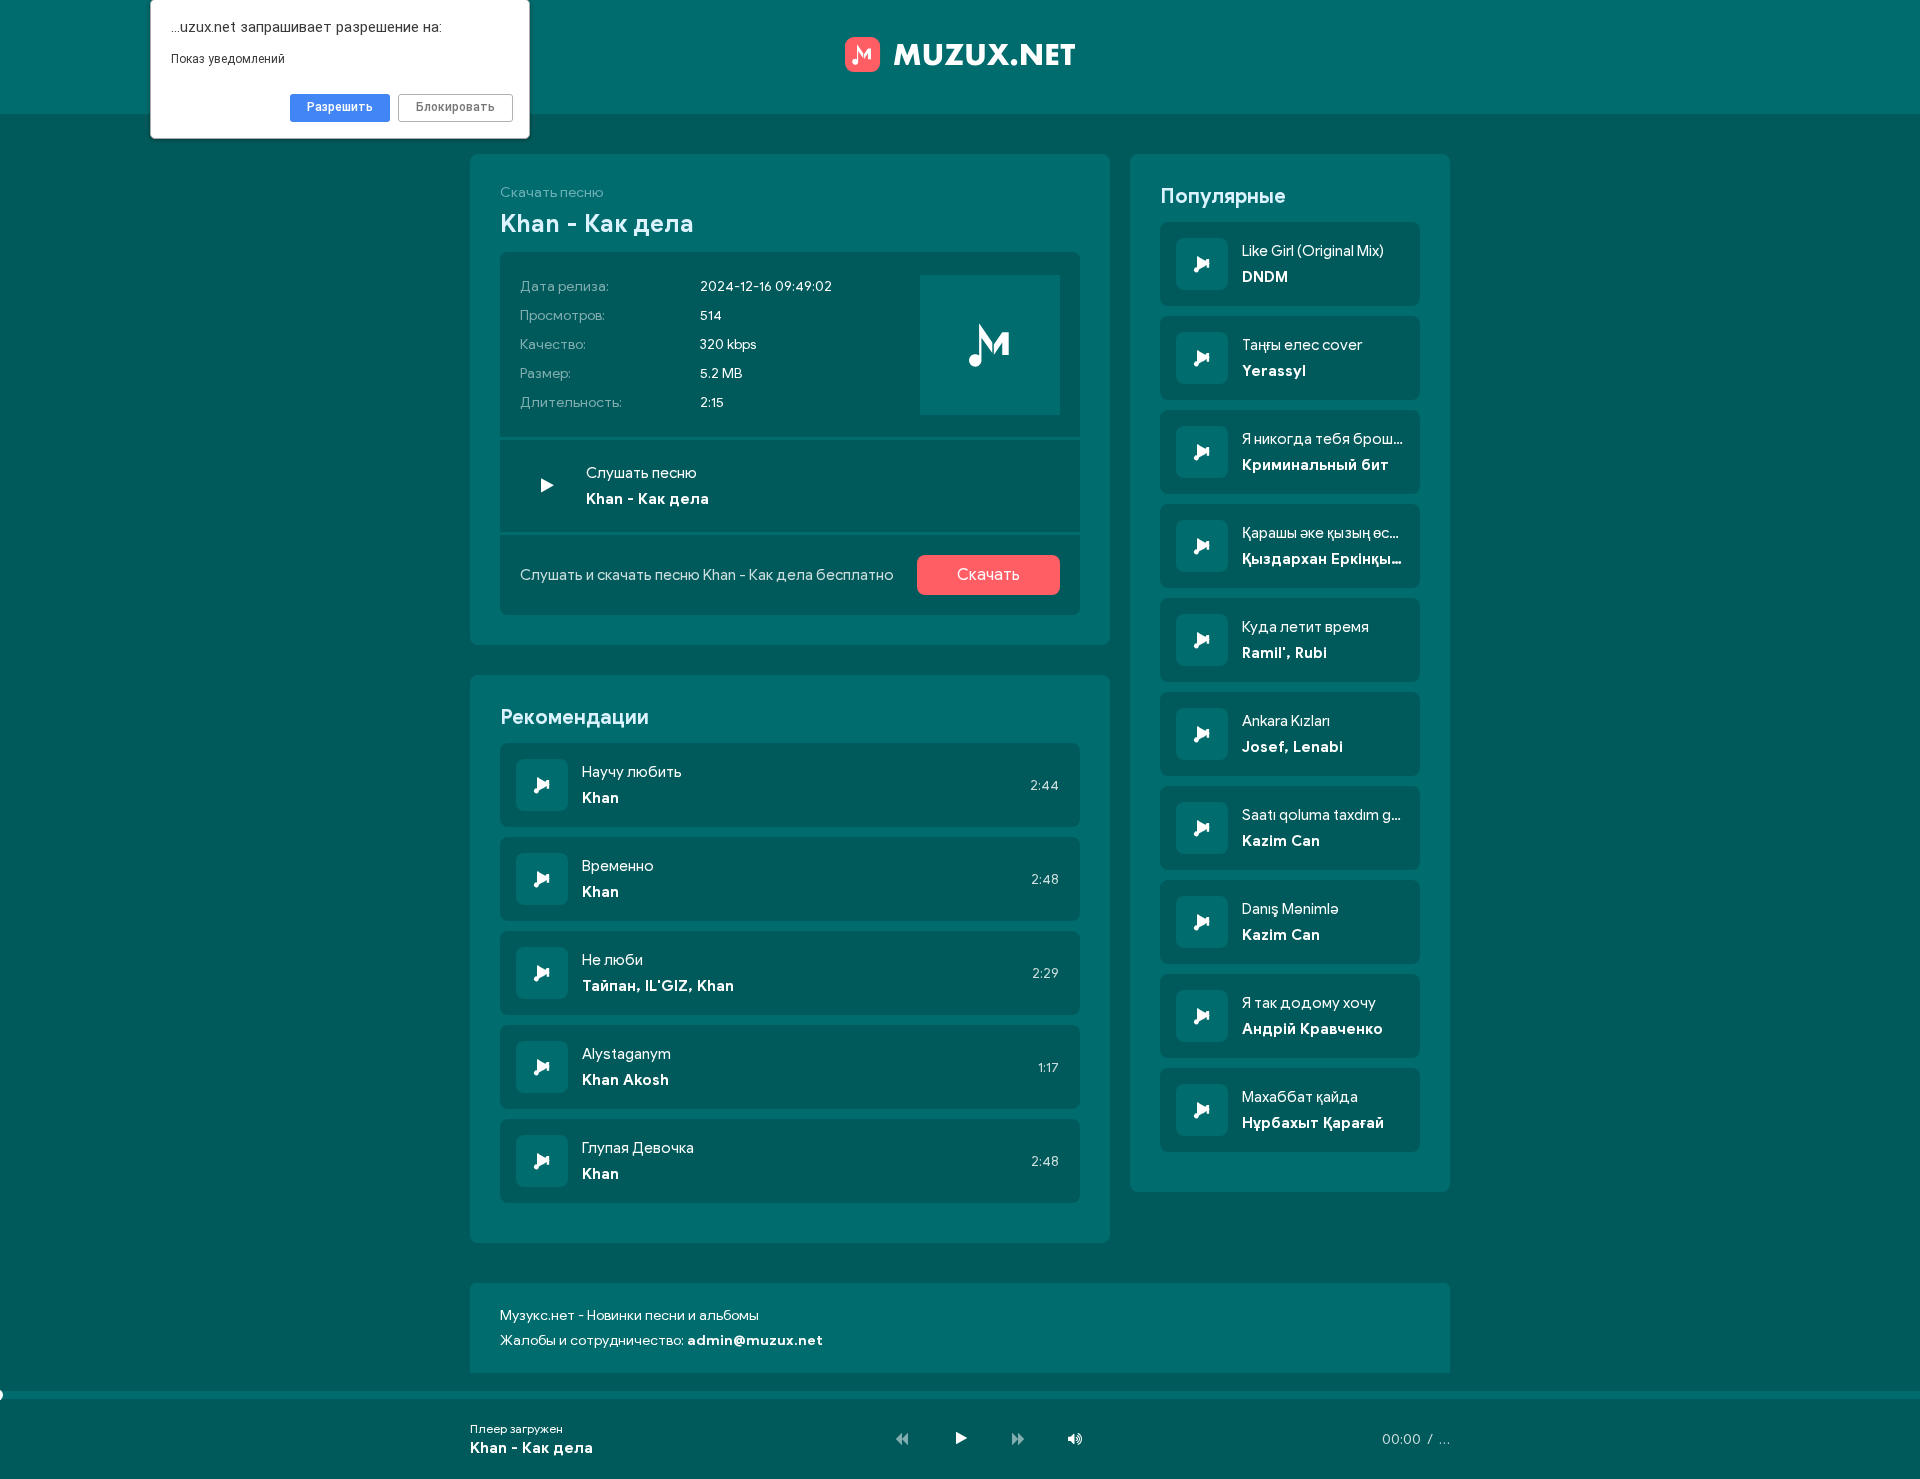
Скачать (988, 575)
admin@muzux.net (755, 1340)
